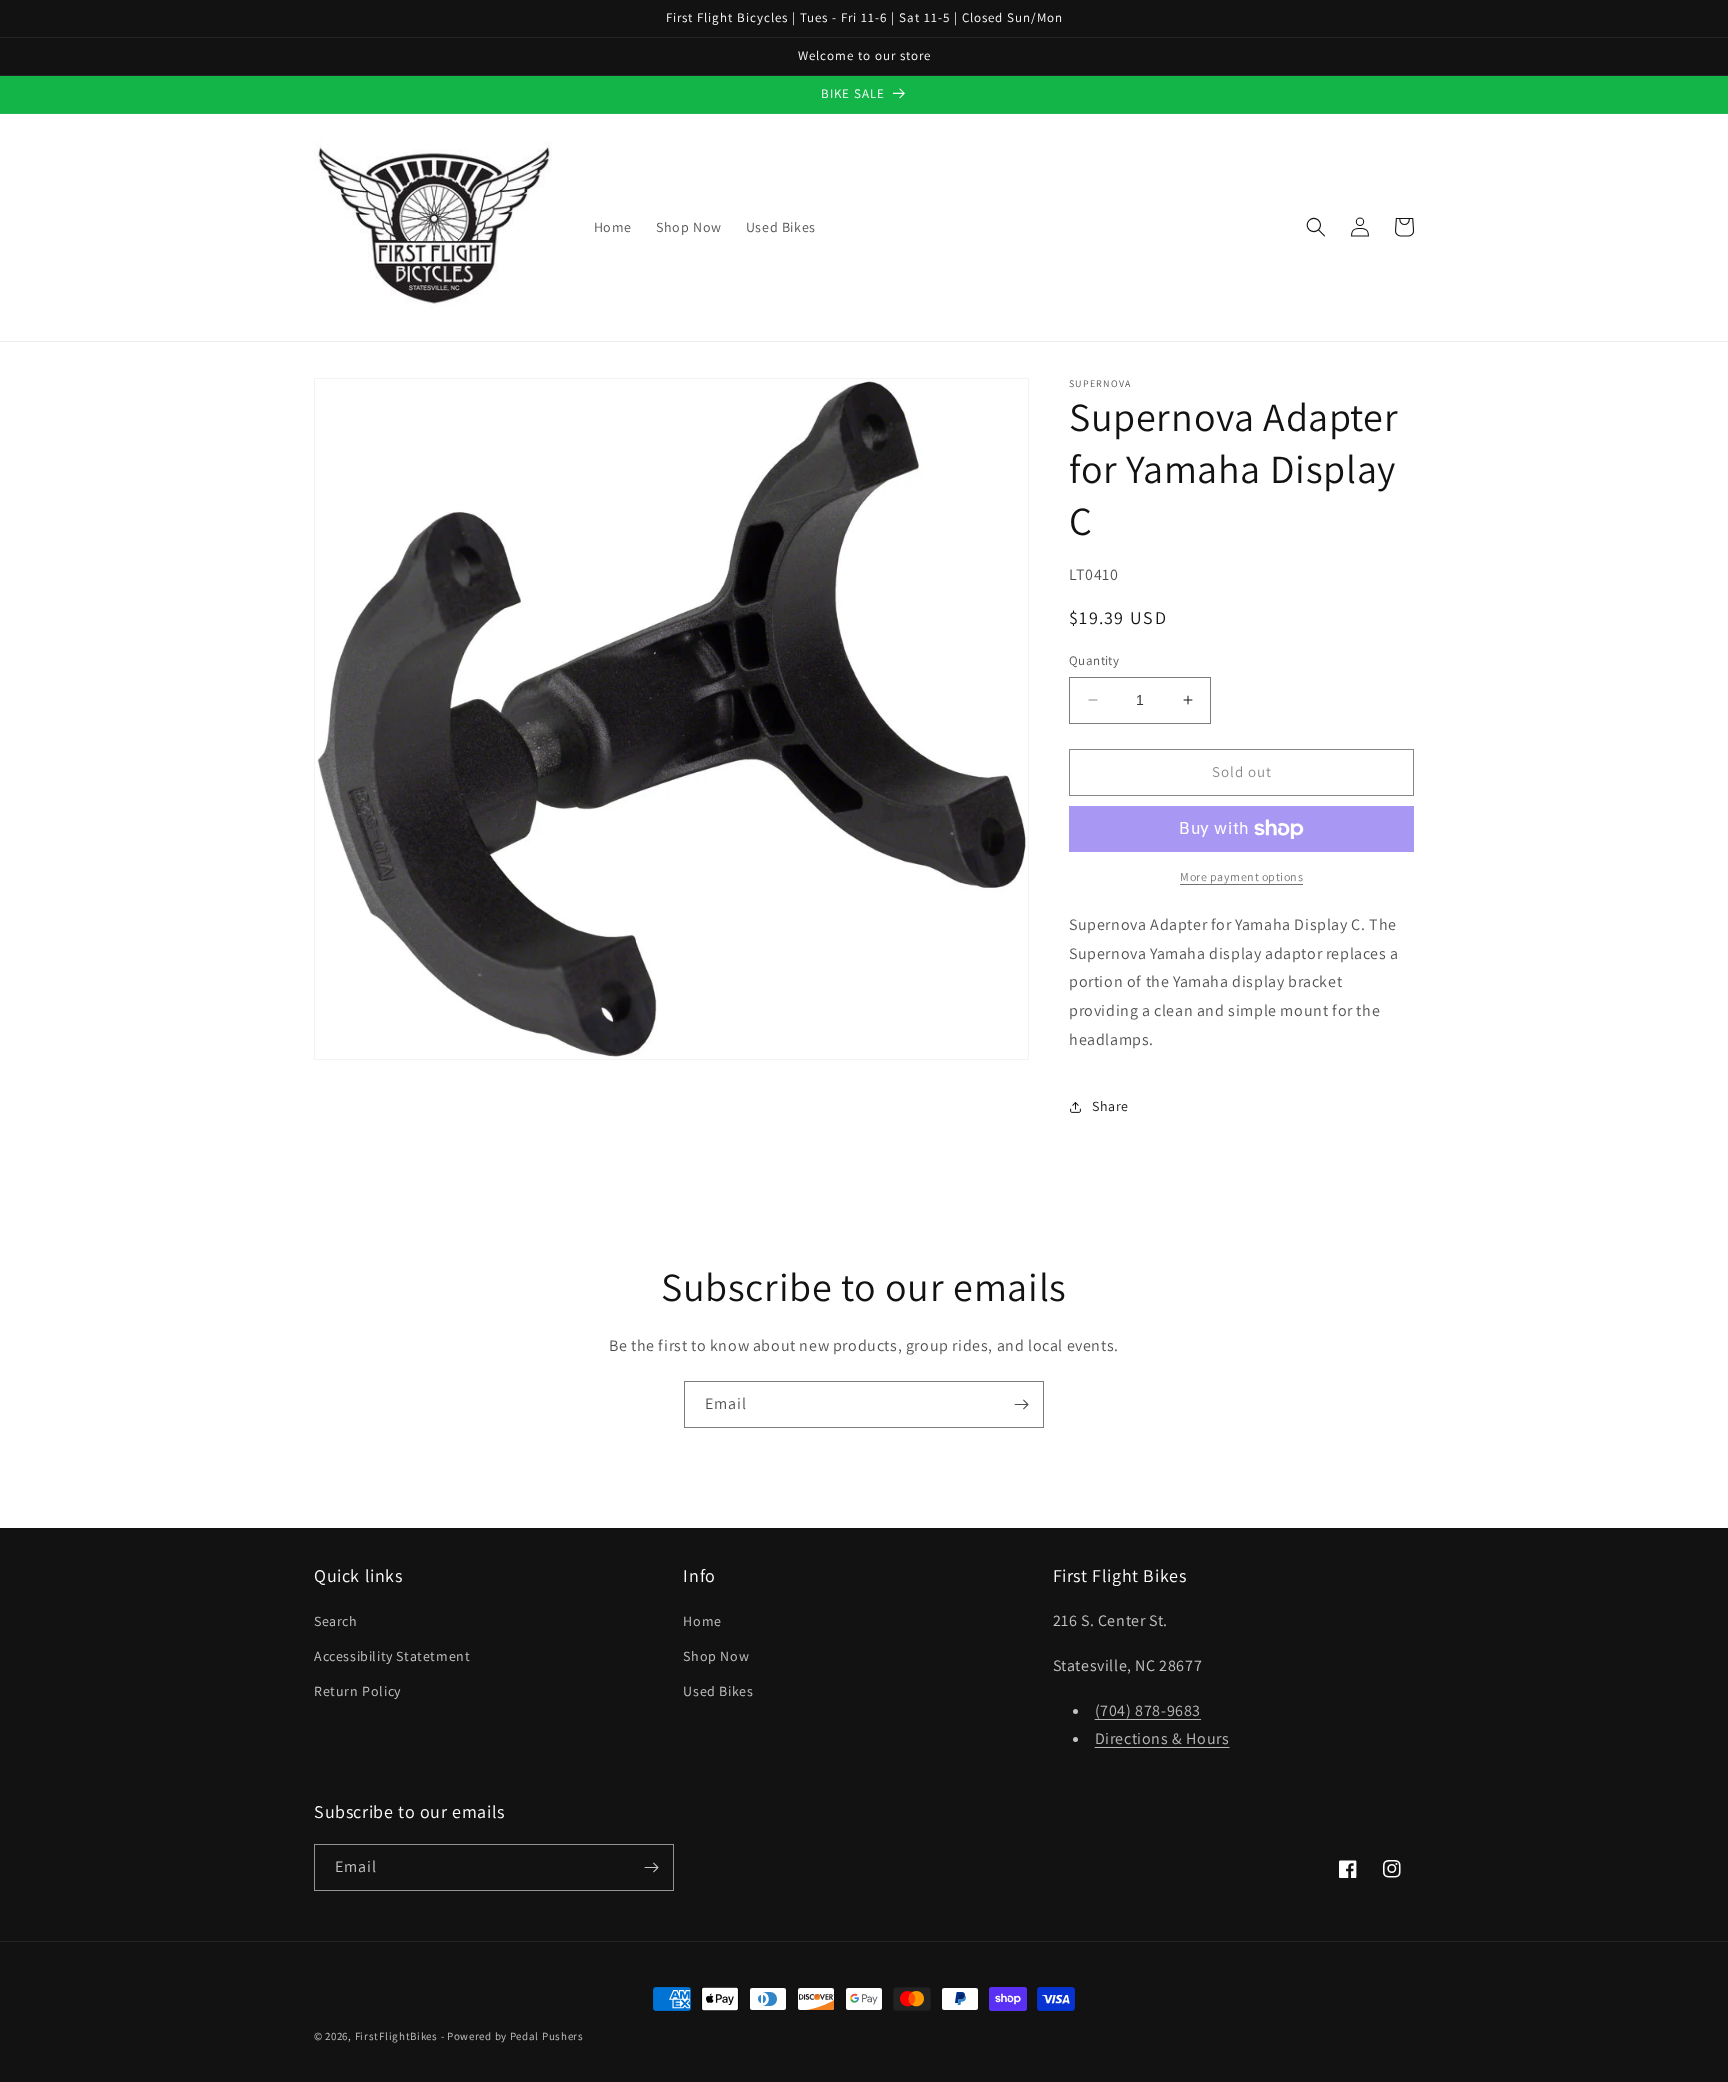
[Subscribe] (1021, 1404)
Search (336, 1621)
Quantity (1094, 660)
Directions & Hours (1162, 1738)
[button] (1316, 227)
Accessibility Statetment (392, 1656)
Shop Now (716, 1656)
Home (702, 1621)
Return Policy (357, 1691)
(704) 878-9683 (1148, 1710)
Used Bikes (718, 1691)
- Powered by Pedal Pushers (512, 2036)
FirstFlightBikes (396, 2036)
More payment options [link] (1241, 876)
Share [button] (1110, 1106)
